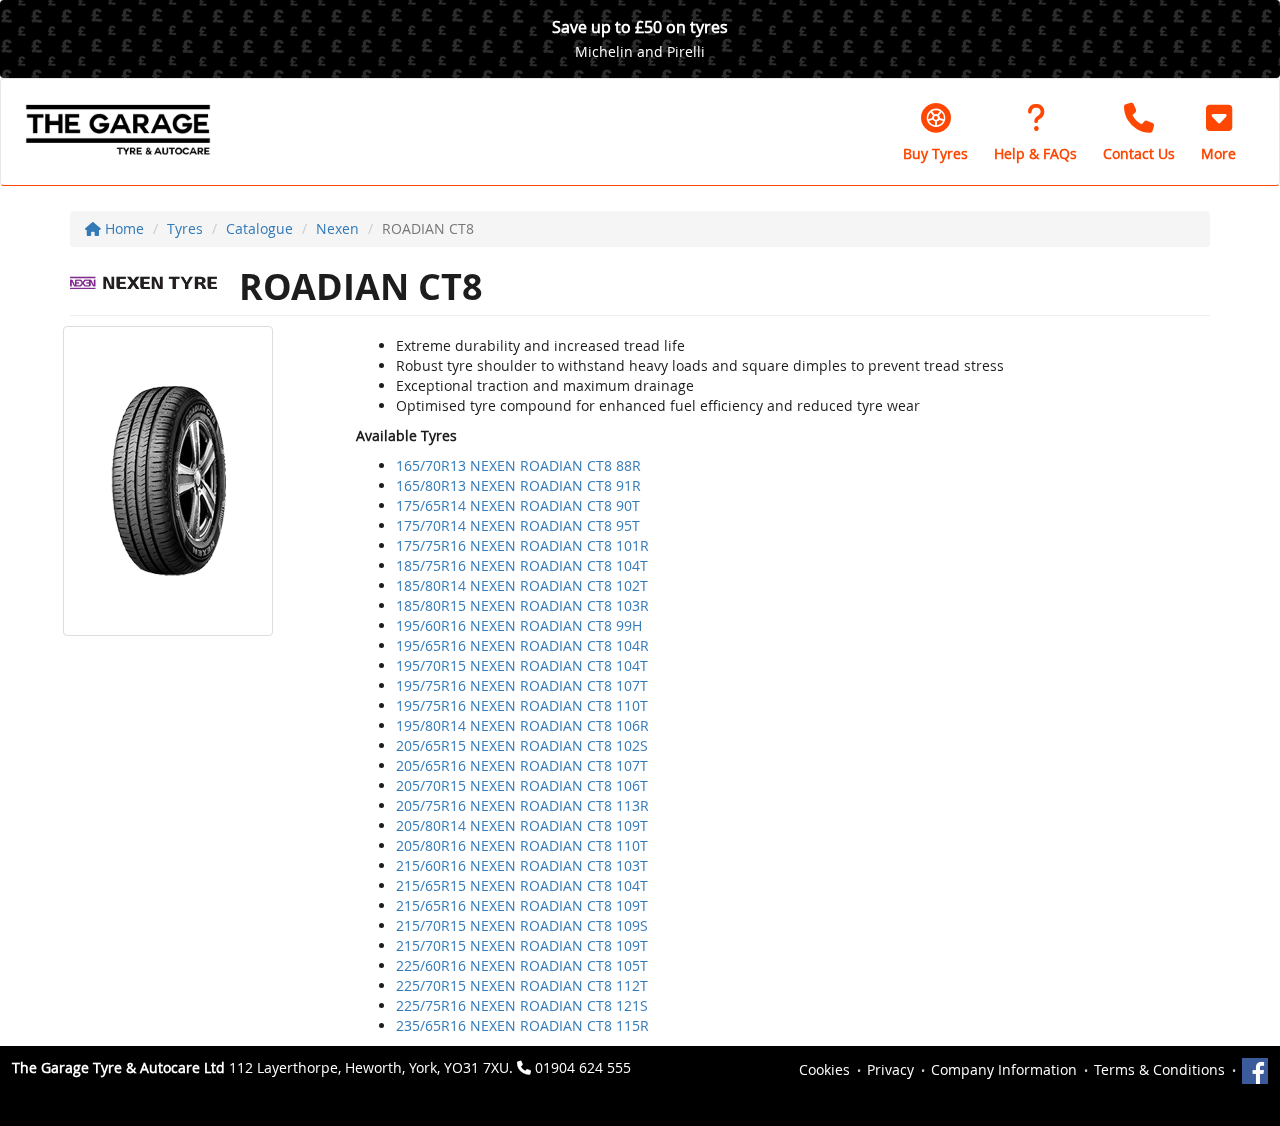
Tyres (185, 228)
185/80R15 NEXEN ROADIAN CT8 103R (522, 605)
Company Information (1004, 1069)
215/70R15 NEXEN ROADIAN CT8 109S (522, 925)
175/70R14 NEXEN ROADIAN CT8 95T (518, 525)
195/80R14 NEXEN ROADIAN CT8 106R (522, 725)
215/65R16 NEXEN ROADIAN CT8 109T (522, 905)
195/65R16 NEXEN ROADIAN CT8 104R (522, 645)
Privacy (890, 1069)
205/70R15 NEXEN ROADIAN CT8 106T (522, 785)
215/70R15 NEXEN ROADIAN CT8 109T (522, 945)
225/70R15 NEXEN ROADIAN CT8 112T (522, 985)
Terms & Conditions (1159, 1069)
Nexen (337, 228)
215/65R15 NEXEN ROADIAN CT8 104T (522, 885)
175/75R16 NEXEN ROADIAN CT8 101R (522, 545)
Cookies (824, 1069)
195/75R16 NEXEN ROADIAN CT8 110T (522, 705)
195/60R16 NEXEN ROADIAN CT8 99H (519, 625)
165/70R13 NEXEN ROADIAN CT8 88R (518, 465)
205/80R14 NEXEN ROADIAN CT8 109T (522, 825)
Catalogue (259, 228)
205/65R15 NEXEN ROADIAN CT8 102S (522, 745)
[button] (1218, 132)
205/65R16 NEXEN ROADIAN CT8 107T (522, 765)
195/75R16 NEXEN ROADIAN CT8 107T (522, 685)
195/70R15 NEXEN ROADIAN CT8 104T (522, 665)
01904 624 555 (583, 1067)
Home (122, 228)
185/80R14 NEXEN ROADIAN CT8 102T (522, 585)
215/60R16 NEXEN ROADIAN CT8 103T (522, 865)
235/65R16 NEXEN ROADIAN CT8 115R (522, 1025)
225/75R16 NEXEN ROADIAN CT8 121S (522, 1005)
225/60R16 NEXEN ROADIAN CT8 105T (522, 965)
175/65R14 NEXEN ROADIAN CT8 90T (518, 505)
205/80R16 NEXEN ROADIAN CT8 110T (522, 845)
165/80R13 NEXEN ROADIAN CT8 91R (518, 485)
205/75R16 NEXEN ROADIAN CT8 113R (522, 805)
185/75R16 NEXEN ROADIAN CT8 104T (522, 565)
